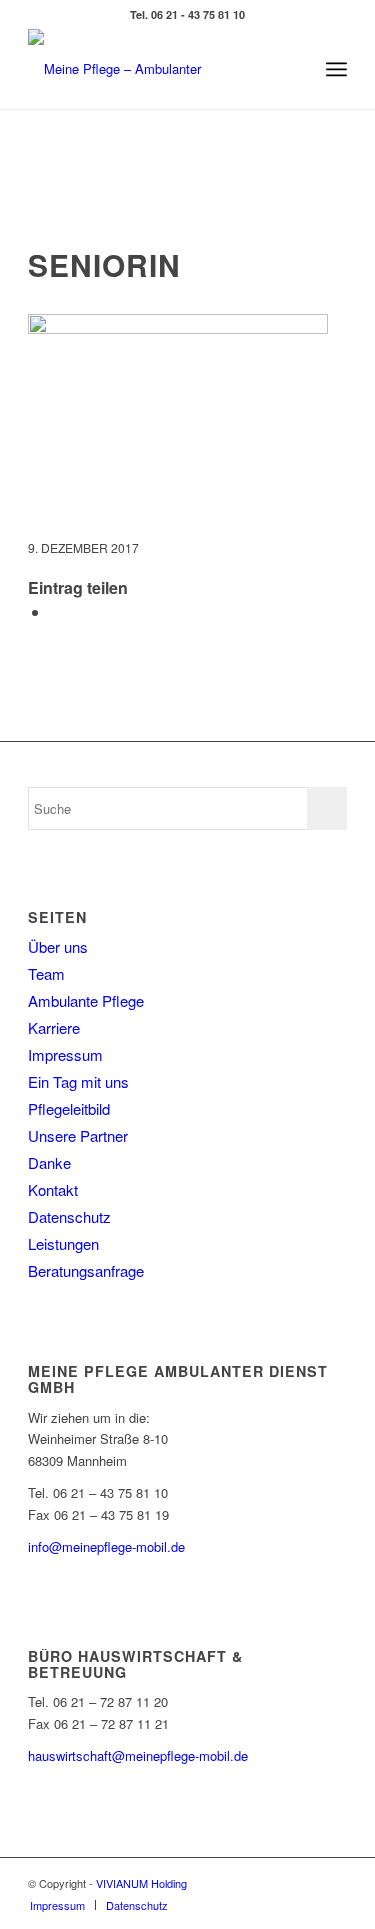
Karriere (54, 1027)
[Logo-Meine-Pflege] (155, 69)
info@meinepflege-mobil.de (106, 1546)
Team (46, 973)
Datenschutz (69, 1216)
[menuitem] (336, 69)
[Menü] (336, 69)
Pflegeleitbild (69, 1108)
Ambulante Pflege (86, 1000)
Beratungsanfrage (86, 1270)
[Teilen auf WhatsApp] (56, 611)
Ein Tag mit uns (78, 1081)
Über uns (58, 946)
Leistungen (63, 1243)
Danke (49, 1162)
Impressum (65, 1054)
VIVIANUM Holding (141, 1883)
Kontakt (53, 1189)
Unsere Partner (78, 1135)
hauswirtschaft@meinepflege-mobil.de (138, 1755)
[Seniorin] (187, 205)
